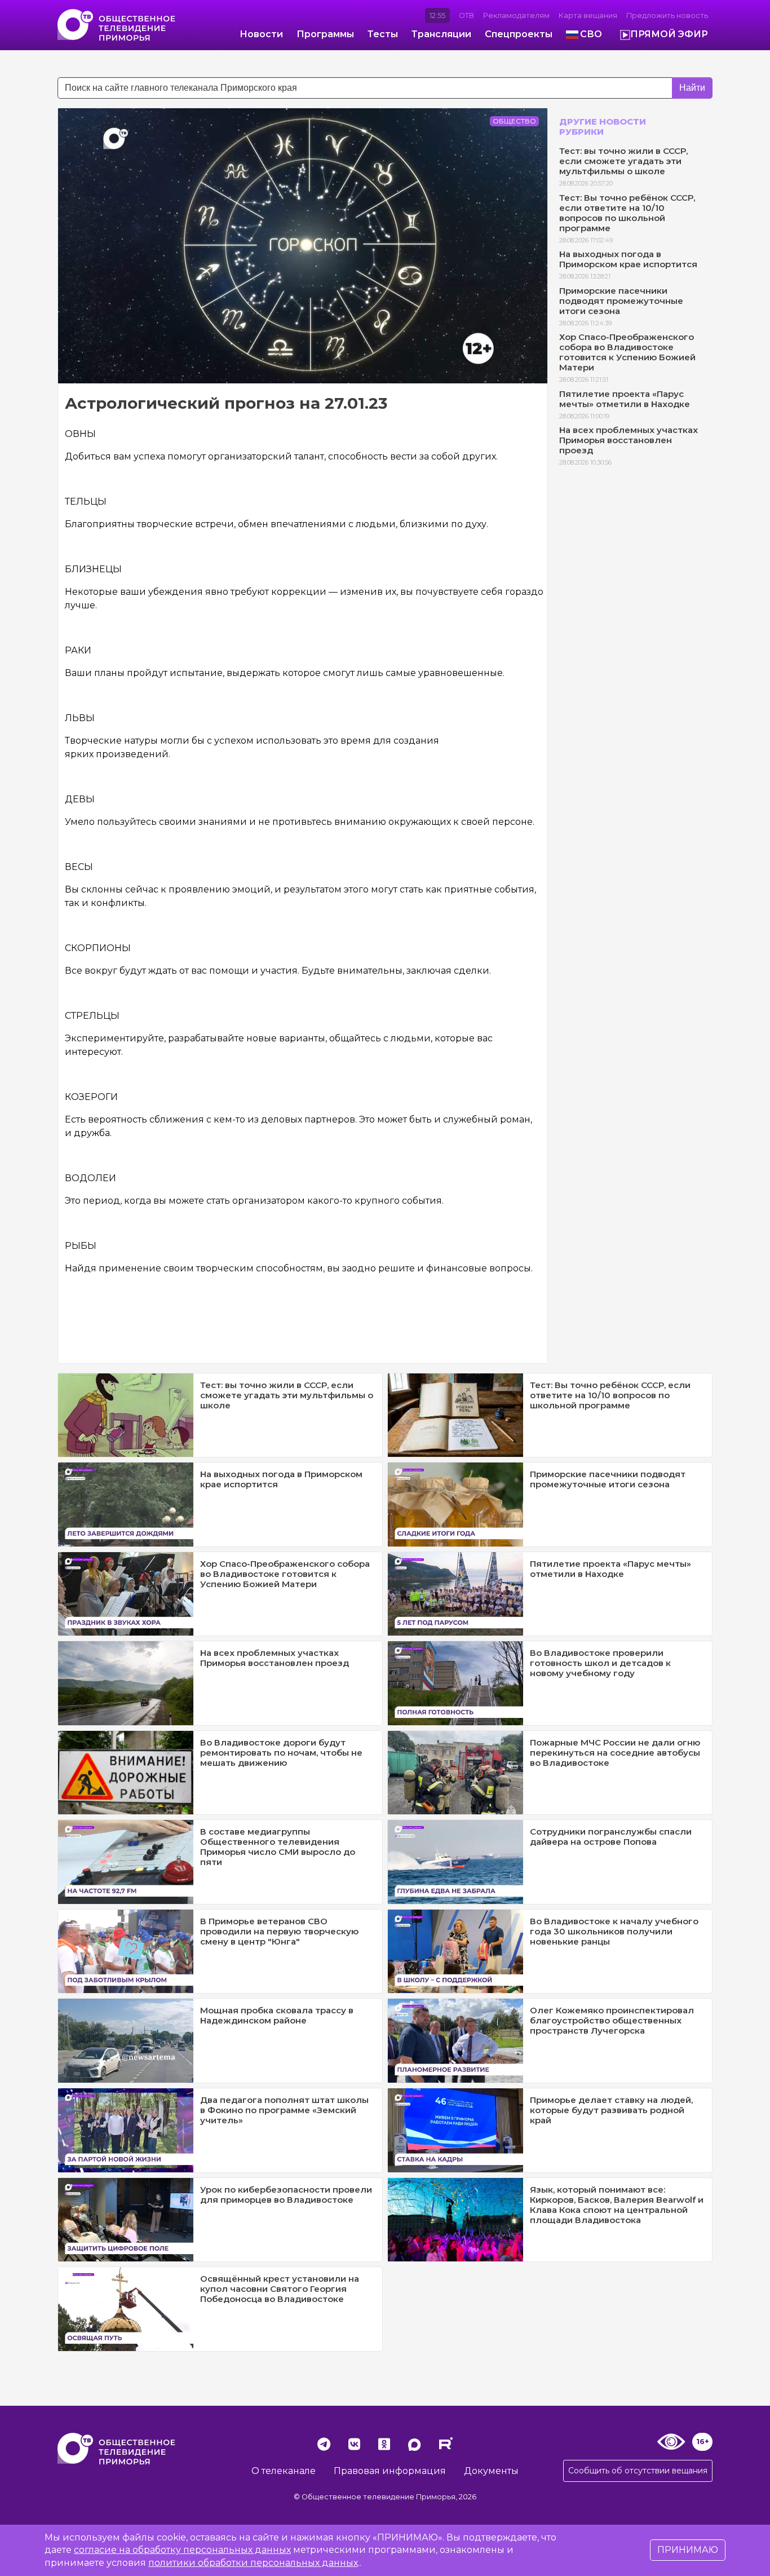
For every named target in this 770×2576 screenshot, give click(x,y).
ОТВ (466, 16)
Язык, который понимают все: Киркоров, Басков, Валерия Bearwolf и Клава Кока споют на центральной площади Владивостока (617, 2205)
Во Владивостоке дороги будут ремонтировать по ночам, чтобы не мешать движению (281, 1753)
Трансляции (441, 34)
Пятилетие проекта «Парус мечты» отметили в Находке (625, 399)
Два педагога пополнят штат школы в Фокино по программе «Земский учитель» (284, 2110)
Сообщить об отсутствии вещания (638, 2471)
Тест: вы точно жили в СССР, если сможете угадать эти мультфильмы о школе (623, 161)
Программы (325, 34)
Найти (692, 88)
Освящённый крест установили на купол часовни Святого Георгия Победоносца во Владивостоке (280, 2289)
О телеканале (284, 2471)
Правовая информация (390, 2471)
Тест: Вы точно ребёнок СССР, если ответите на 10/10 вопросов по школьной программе (627, 213)
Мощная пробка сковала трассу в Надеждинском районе (277, 2015)
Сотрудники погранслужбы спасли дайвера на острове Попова (611, 1837)
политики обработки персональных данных (253, 2563)
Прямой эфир (669, 34)
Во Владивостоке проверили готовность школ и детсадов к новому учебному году (600, 1663)
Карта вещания (588, 16)
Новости (261, 34)
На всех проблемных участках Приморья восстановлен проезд (629, 440)
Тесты (383, 34)
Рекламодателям (516, 16)
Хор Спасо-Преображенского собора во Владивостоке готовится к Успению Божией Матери (627, 352)
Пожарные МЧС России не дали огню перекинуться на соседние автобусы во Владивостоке (615, 1753)
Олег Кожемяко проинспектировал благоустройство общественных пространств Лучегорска (612, 2020)
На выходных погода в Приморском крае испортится (628, 259)
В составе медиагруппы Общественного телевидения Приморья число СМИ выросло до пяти (278, 1847)
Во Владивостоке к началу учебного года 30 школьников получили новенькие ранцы (614, 1931)
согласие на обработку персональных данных (182, 2550)
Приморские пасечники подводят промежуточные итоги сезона (621, 301)
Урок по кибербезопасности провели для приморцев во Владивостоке (286, 2195)
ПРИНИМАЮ (688, 2550)
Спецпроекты (519, 34)
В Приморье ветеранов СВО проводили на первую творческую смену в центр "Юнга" (279, 1931)
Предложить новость (667, 16)
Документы (491, 2471)
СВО (591, 34)
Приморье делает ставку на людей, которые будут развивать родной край (611, 2110)
